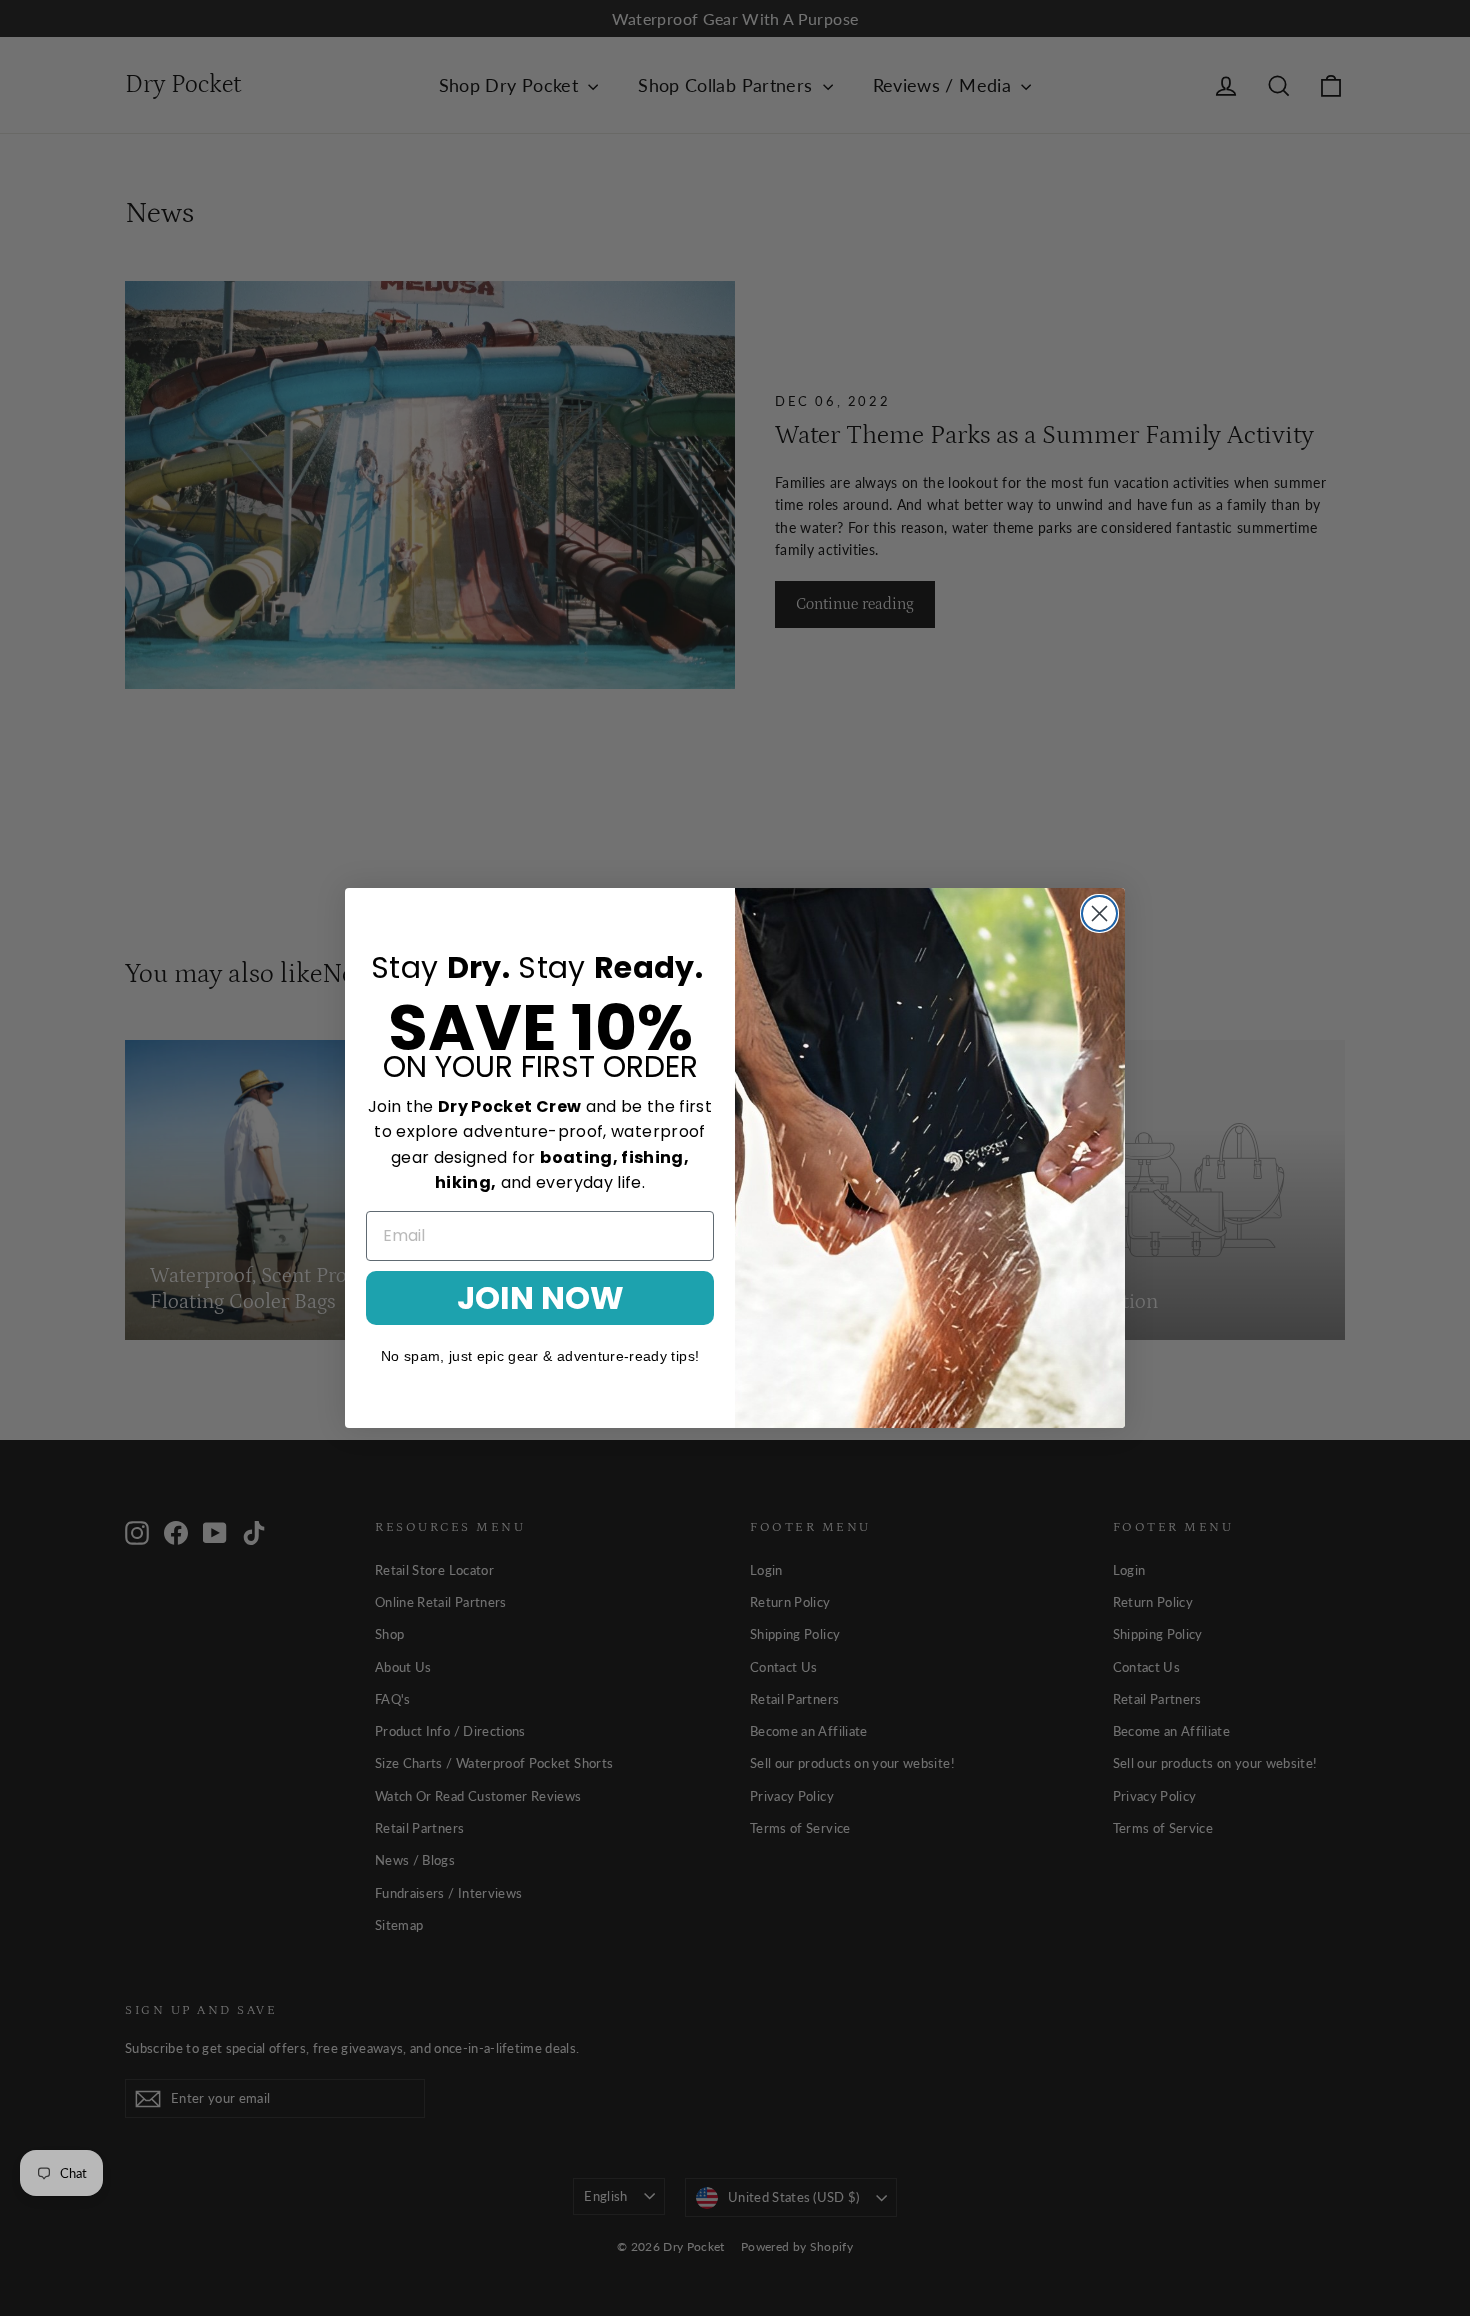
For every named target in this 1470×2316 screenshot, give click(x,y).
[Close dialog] (1099, 913)
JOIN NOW (540, 1297)
